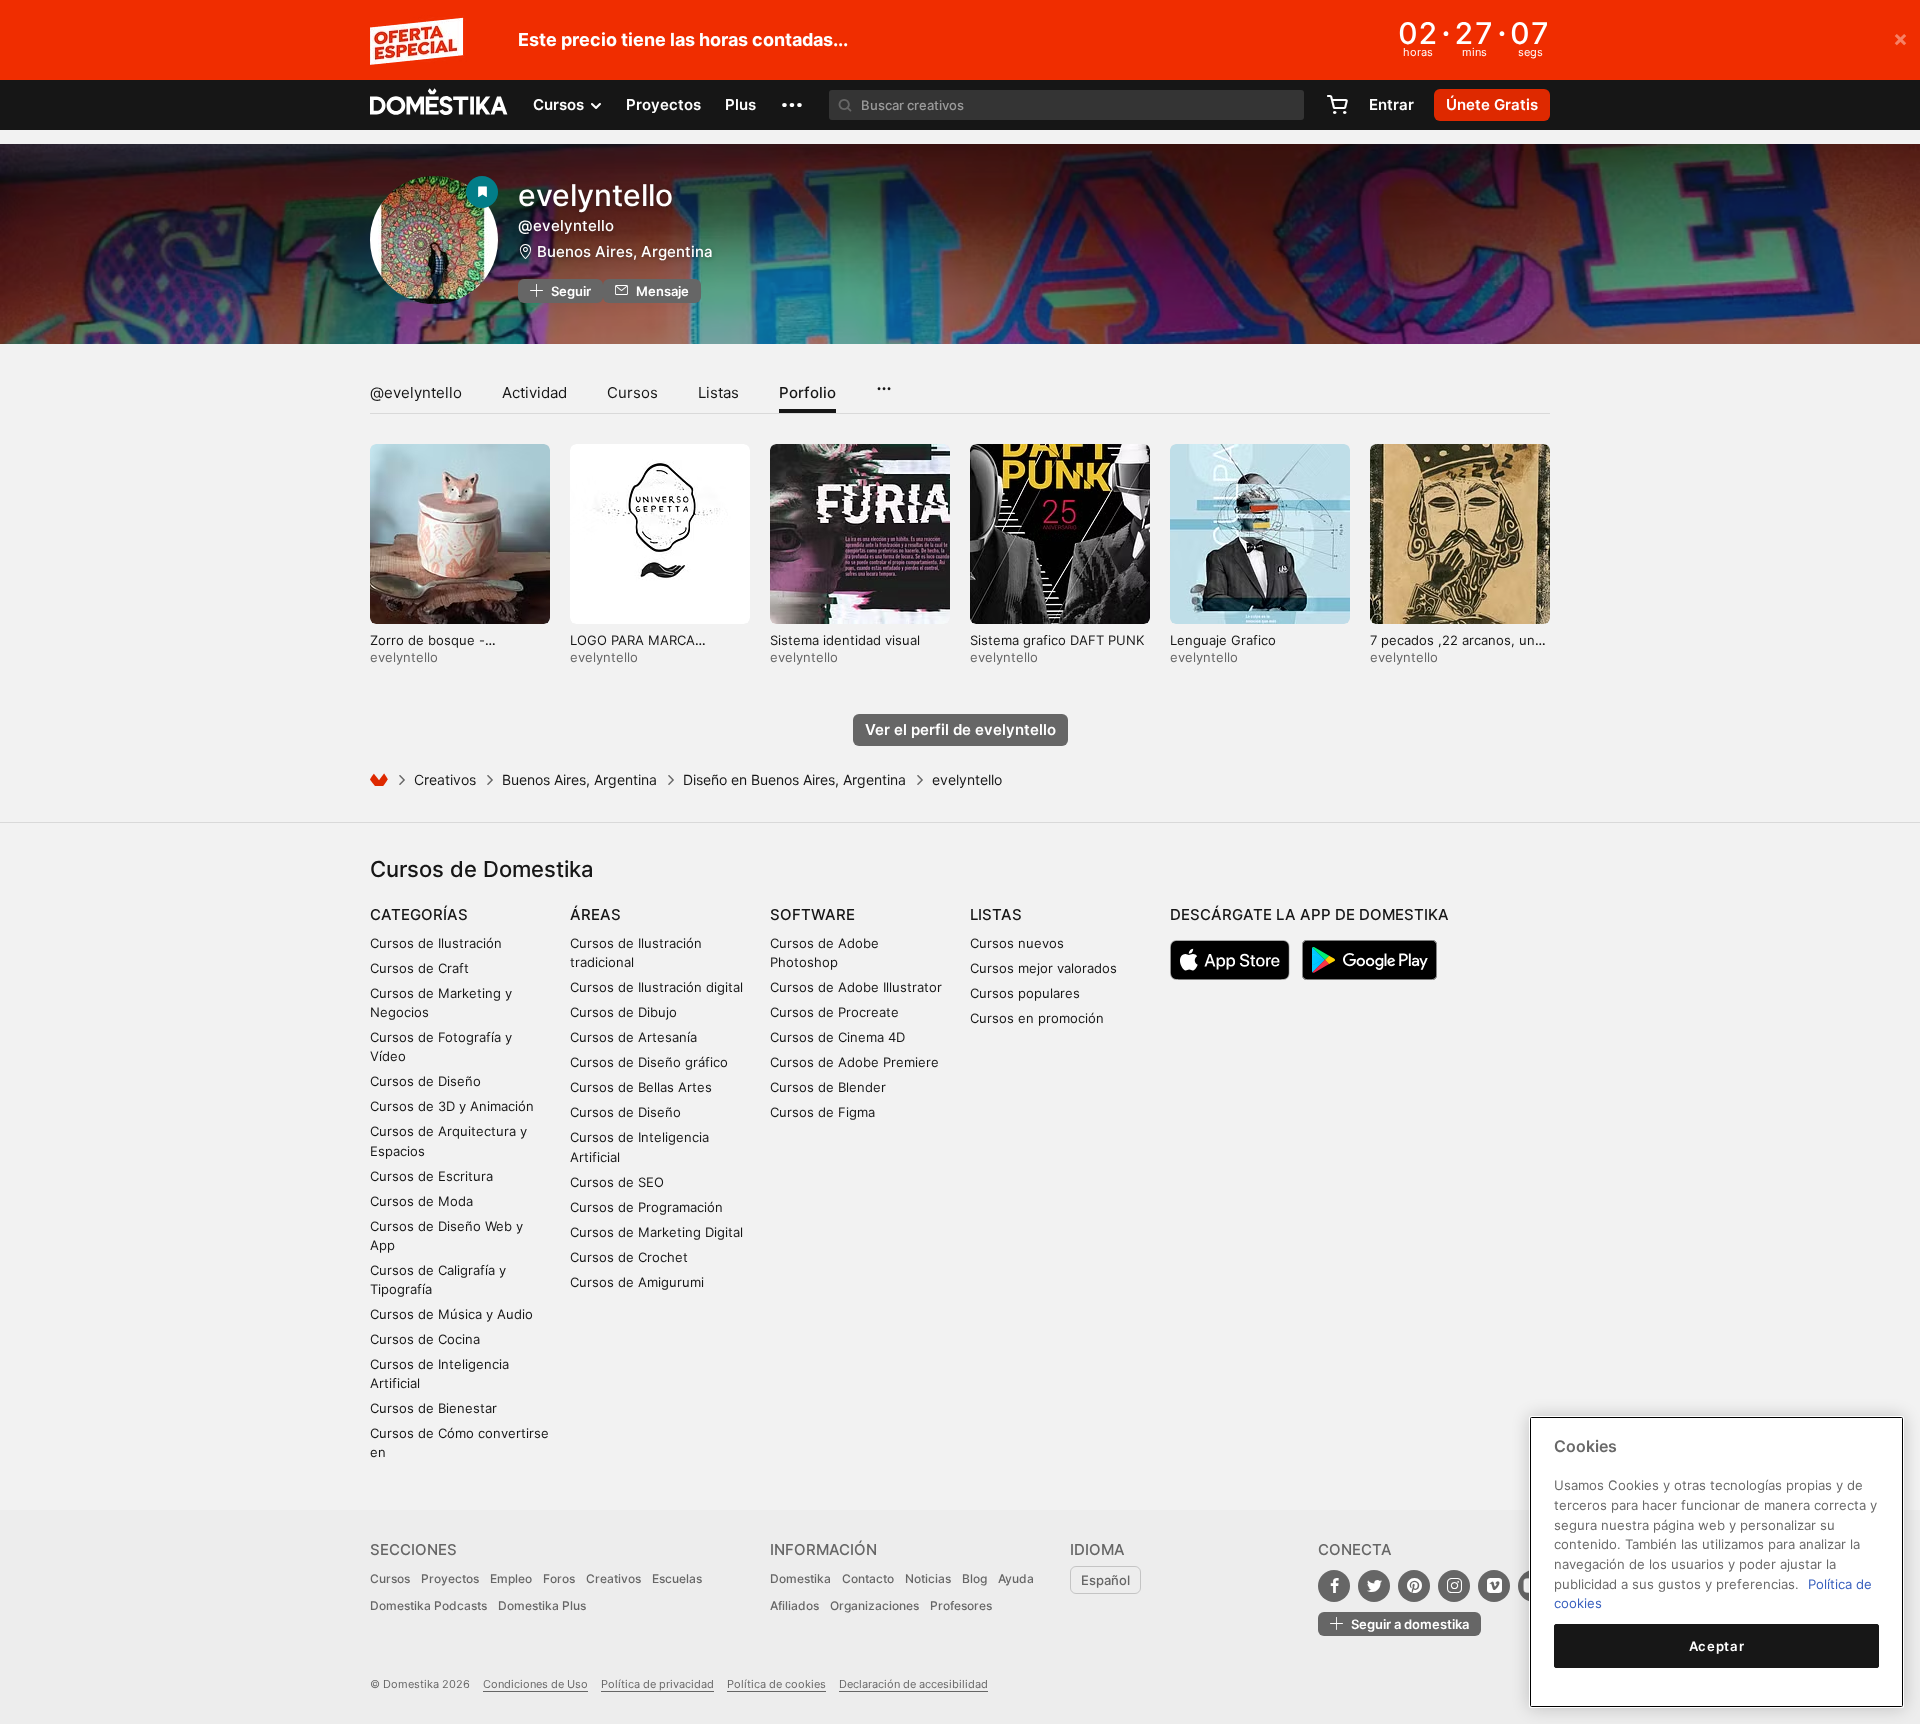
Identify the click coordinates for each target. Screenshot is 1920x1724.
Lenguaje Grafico (1223, 640)
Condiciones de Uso (535, 1684)
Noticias (928, 1578)
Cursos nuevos (1017, 943)
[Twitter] (1374, 1586)
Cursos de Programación (646, 1207)
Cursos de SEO (617, 1182)
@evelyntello (416, 392)
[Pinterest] (1414, 1586)
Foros (559, 1578)
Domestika (800, 1578)
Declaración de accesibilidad (913, 1684)
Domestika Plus (542, 1605)
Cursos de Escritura (431, 1176)
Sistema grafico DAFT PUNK (1057, 640)
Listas (718, 392)
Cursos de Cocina (425, 1339)
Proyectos (663, 104)
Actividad (534, 392)
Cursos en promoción (1037, 1018)
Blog (974, 1578)
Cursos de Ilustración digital (656, 987)
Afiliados (794, 1605)
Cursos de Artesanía (633, 1037)
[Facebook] (1334, 1586)
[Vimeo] (1494, 1586)
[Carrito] (1337, 105)
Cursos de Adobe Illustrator (856, 987)
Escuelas (677, 1578)
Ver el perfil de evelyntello (960, 729)
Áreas (595, 914)
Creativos (445, 779)
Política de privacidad (657, 1684)
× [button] (1900, 38)
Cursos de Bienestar (433, 1408)
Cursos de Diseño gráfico (649, 1062)
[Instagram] (1454, 1586)
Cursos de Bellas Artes (641, 1087)
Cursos (632, 392)
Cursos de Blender (828, 1087)
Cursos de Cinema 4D (837, 1037)
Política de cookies (776, 1684)
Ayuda (1016, 1578)
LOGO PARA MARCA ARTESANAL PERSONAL (644, 648)
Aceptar (1717, 1646)
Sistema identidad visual (845, 640)
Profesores (961, 1605)
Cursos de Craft (419, 968)
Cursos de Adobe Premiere (854, 1062)
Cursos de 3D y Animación (452, 1106)
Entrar (1391, 104)
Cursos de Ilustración (436, 943)
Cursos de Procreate (834, 1012)
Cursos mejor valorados (1043, 968)
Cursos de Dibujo (623, 1012)
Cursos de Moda (421, 1201)
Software (812, 914)
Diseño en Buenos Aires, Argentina (794, 779)
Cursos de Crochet (629, 1257)
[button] (792, 105)
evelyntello (595, 195)
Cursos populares (1025, 993)
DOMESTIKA (439, 105)
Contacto (868, 1578)
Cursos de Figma (822, 1112)
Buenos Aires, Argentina (625, 251)
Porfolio (807, 392)
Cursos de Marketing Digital (656, 1232)
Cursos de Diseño (425, 1081)
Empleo (511, 1578)
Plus (740, 104)
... (883, 382)
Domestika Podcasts (428, 1605)
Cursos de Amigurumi (637, 1282)
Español (1105, 1580)
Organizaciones (874, 1605)
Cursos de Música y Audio (451, 1314)
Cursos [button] (560, 104)
